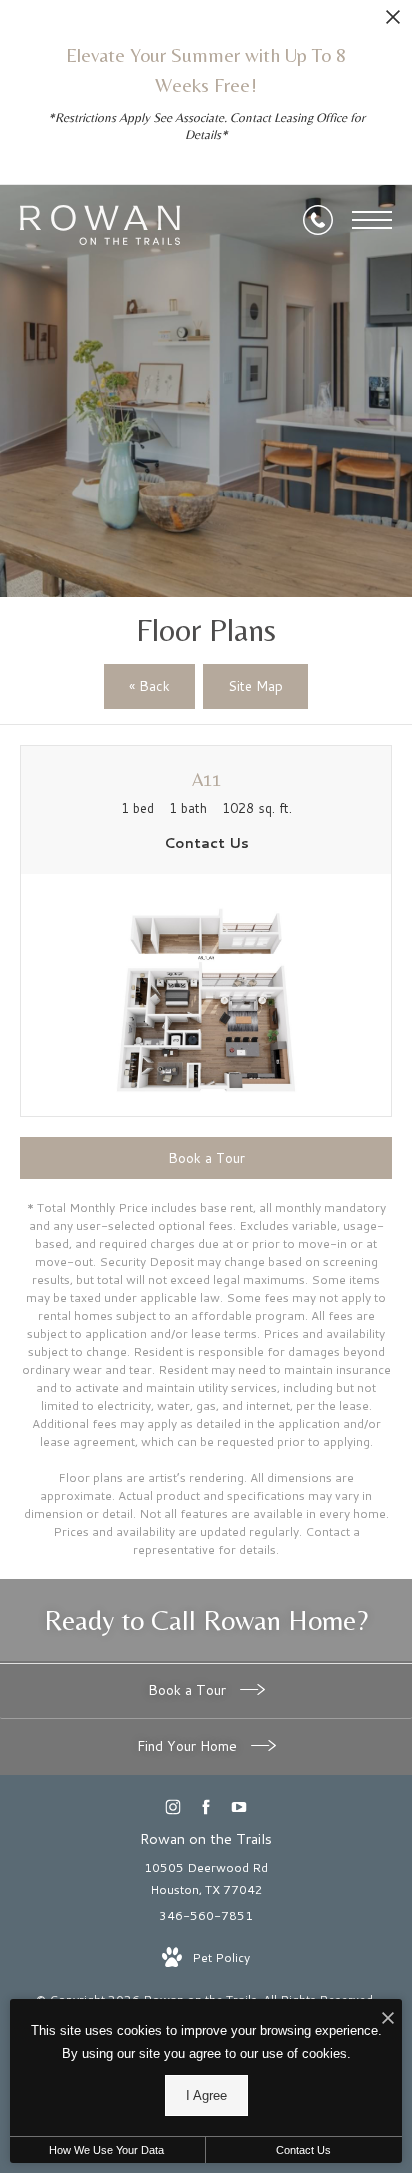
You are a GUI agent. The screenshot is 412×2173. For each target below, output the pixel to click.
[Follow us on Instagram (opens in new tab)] (173, 1807)
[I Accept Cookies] (388, 2019)
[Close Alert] (393, 22)
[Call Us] (318, 220)
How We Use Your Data (106, 2150)
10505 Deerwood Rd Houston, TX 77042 (206, 1878)
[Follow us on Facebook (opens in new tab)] (206, 1807)
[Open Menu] (372, 220)
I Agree (206, 2095)
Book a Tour (189, 1690)
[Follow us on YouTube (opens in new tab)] (239, 1807)
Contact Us (303, 2150)
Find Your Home (189, 1746)
